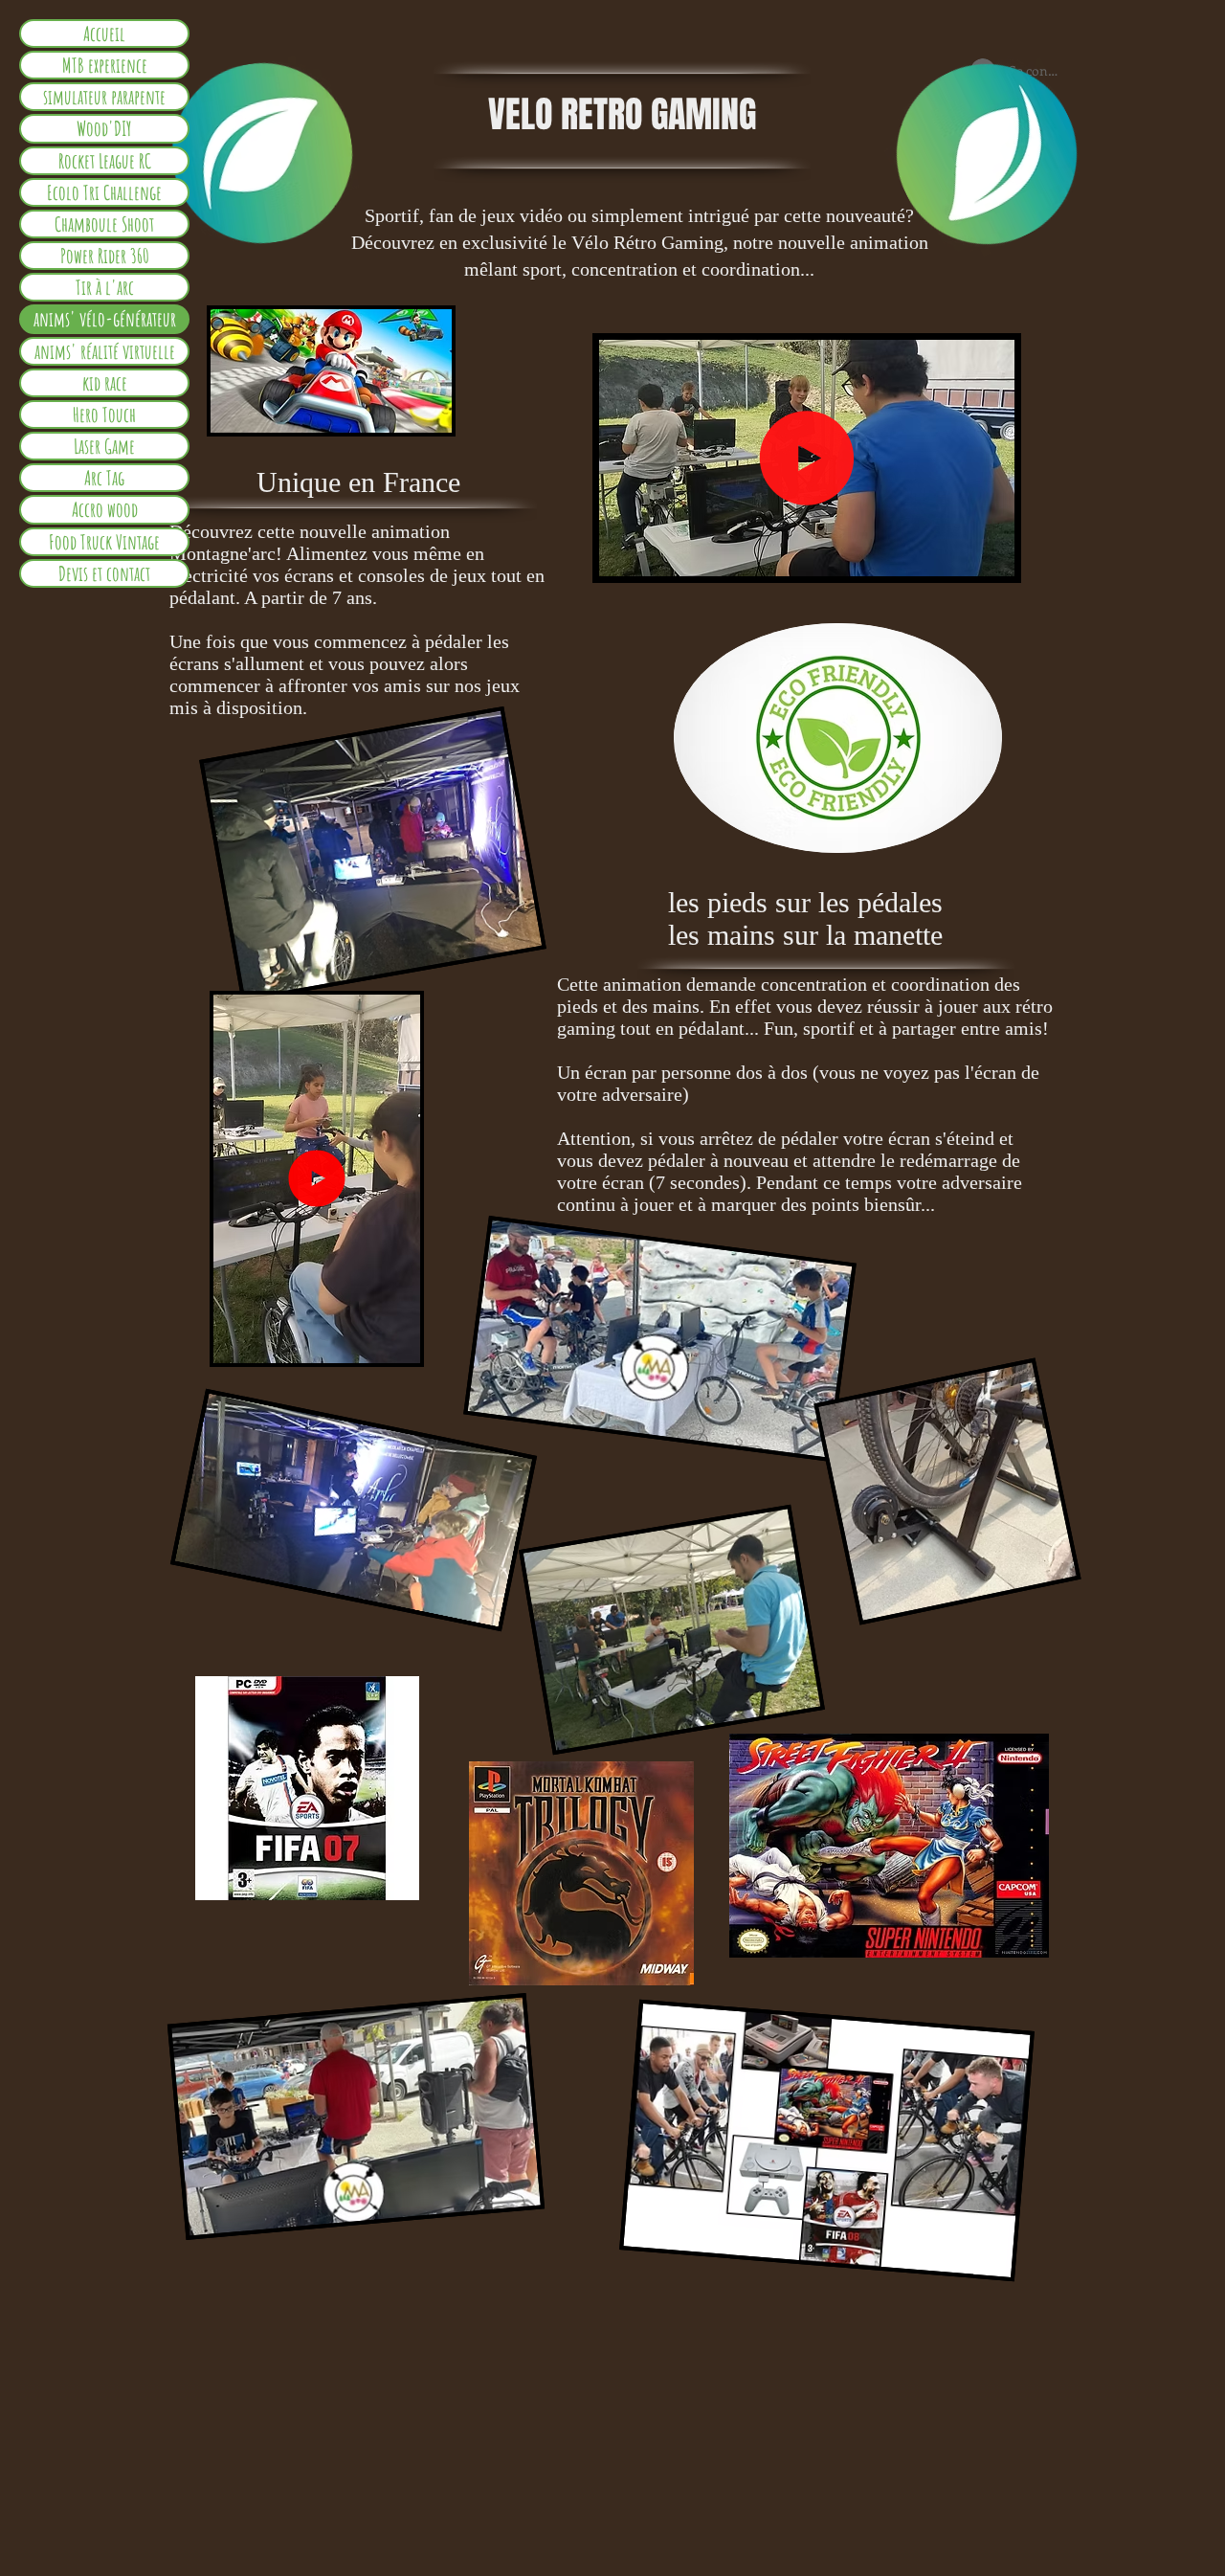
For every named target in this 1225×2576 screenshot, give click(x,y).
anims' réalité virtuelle (105, 351)
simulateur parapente (104, 97)
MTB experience (105, 65)
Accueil (104, 34)
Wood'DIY (104, 128)
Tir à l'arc (105, 287)
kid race (105, 383)
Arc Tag (104, 478)
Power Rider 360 (105, 256)
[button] (990, 555)
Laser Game (104, 446)
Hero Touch (104, 414)
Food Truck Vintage (104, 542)
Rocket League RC (105, 161)
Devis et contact (104, 573)
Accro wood (105, 509)
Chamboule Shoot (104, 224)
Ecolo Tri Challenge (104, 192)
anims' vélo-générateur (105, 319)
